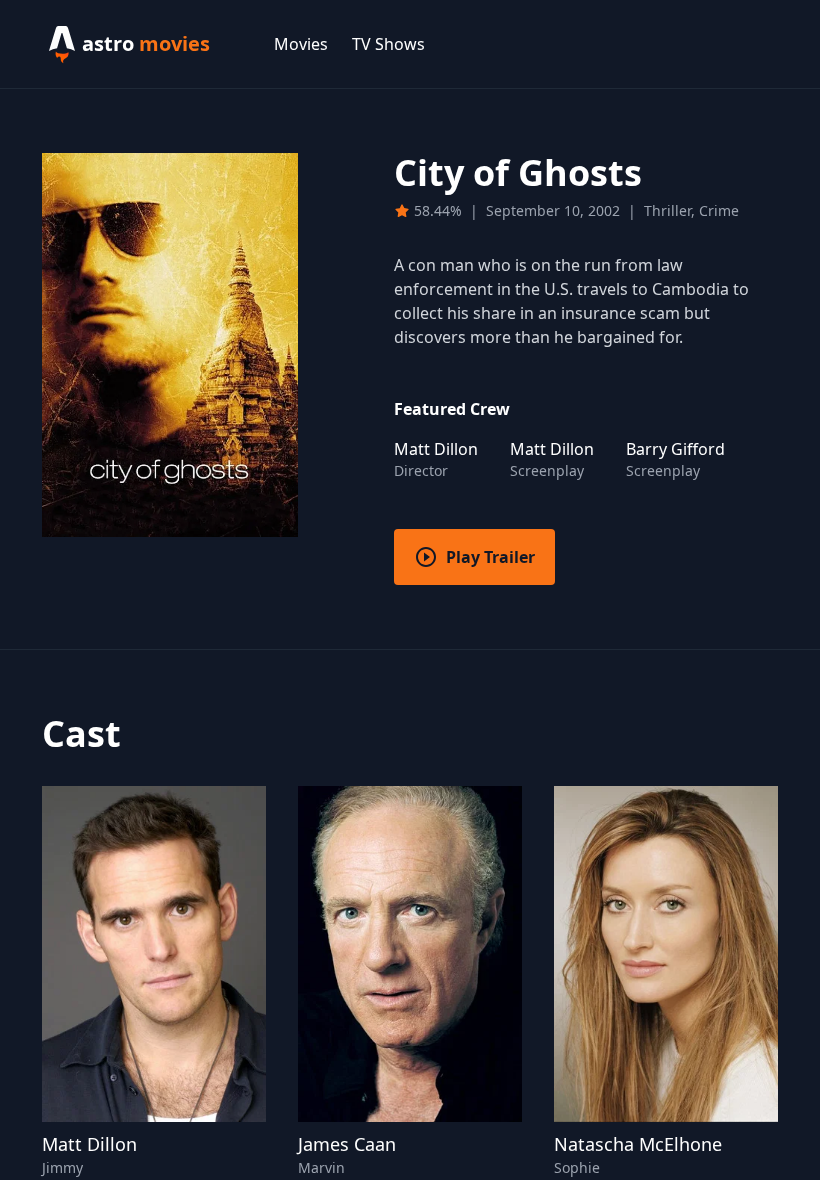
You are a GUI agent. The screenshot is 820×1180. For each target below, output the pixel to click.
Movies (301, 44)
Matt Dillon (89, 1144)
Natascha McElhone (638, 1144)
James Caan (347, 1144)
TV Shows (388, 44)
